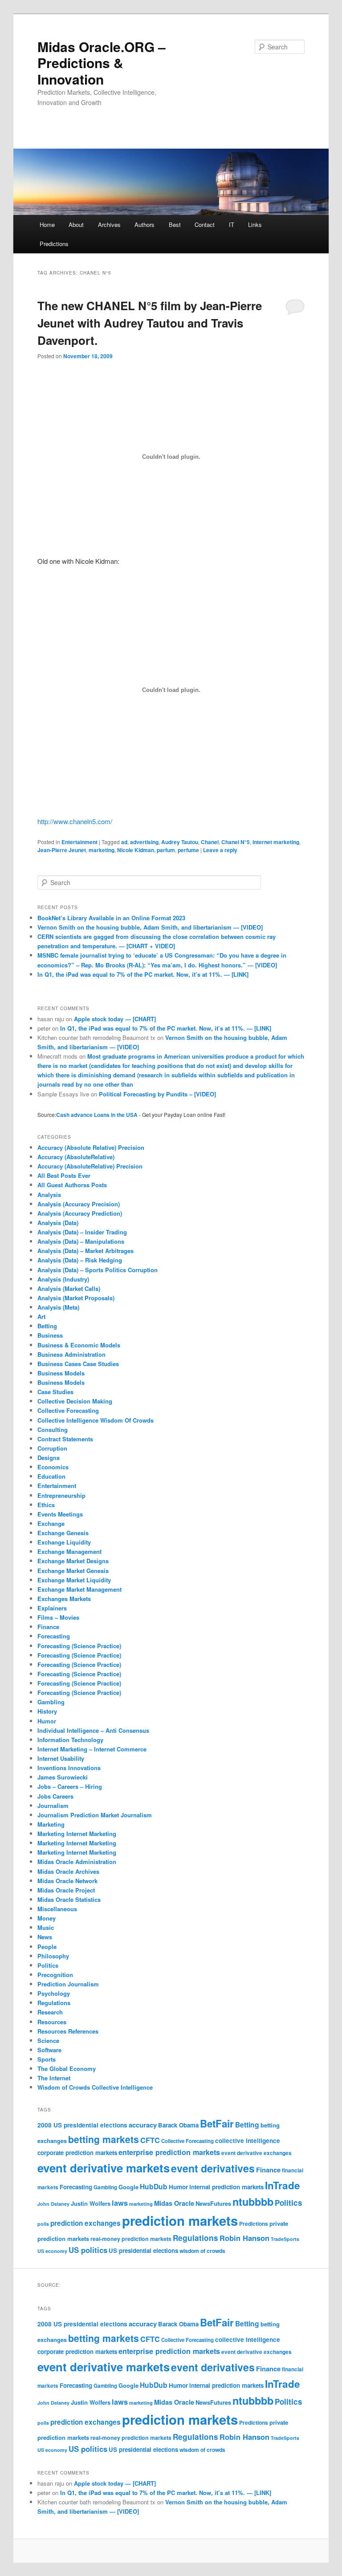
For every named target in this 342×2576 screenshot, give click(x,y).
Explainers (52, 1608)
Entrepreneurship (61, 1495)
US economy (52, 2251)
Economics (53, 1467)
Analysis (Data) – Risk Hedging (80, 1260)
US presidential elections (143, 2250)
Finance (48, 1627)
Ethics (46, 1505)
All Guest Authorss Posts (72, 1185)
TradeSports (285, 2239)
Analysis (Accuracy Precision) (79, 1204)
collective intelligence (248, 2141)
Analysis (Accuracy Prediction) (80, 1213)
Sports (47, 2059)
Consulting (53, 1430)
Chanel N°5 (236, 842)
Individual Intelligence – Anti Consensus (93, 1730)
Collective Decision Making (75, 1401)
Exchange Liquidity (64, 1542)
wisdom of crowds (202, 2251)
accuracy (143, 2125)
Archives (109, 224)
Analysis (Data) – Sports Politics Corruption (98, 1270)
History (47, 1711)
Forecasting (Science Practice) (79, 1646)
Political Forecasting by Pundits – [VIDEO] (157, 1094)
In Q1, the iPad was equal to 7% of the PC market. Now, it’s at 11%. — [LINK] (143, 974)
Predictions (54, 244)
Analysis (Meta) (58, 1307)
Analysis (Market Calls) (69, 1288)
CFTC (150, 2140)
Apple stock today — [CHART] (115, 1019)
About (76, 224)
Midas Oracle (174, 2203)
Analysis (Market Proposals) (76, 1298)
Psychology (54, 1993)
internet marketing (276, 842)
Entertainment (79, 842)
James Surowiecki (63, 1777)
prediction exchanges (85, 2223)
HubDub (154, 2186)
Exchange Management (69, 1551)
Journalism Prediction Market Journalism (95, 1815)
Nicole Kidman (136, 850)
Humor (47, 1721)
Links (255, 224)
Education (51, 1476)
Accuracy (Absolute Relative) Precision (91, 1147)
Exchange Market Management (79, 1589)
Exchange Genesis (63, 1533)
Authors (145, 224)
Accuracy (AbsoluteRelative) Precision (90, 1166)
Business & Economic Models (79, 1345)
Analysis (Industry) (63, 1279)
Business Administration (71, 1354)
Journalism (53, 1806)
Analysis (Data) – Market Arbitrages (85, 1251)
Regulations (54, 2003)
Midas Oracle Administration (77, 1862)
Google (128, 2187)
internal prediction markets (226, 2187)
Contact (205, 224)
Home (47, 224)
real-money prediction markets (131, 2239)
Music (46, 1927)
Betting (47, 1326)
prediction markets (180, 2220)
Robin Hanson (244, 2238)
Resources (52, 2022)
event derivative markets (104, 2168)
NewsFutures (213, 2203)
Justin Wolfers (91, 2203)
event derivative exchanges (256, 2153)
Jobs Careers (55, 1796)
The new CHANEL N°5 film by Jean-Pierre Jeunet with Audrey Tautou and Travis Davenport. (150, 323)
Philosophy (53, 1956)
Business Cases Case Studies (78, 1364)
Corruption (52, 1448)
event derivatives (213, 2168)
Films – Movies (58, 1617)
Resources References (68, 2031)
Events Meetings (60, 1514)
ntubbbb (253, 2202)
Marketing (51, 1824)
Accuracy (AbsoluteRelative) (76, 1157)
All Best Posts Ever (64, 1175)
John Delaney (53, 2204)
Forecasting (54, 1636)
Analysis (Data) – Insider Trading (82, 1232)
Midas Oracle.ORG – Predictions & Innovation (102, 63)
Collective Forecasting (68, 1410)
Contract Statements (65, 1439)
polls (43, 2224)
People (47, 1947)
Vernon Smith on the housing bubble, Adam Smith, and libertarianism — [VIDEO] (150, 927)
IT (232, 224)
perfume (188, 850)
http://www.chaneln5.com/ (75, 821)
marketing (102, 850)
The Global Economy (67, 2068)
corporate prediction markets (77, 2153)
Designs (49, 1458)
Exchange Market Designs (73, 1561)
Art (41, 1316)
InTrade (283, 2185)
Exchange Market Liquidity (74, 1580)
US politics (88, 2250)
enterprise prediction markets (169, 2152)
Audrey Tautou (180, 842)
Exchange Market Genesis (73, 1571)
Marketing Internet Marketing (77, 1834)
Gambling (51, 1702)
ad (124, 842)
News (45, 1937)
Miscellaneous (57, 1909)
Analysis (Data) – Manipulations (81, 1241)
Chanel (210, 842)
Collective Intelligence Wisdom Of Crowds (96, 1420)
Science (48, 2040)
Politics (48, 1965)
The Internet (54, 2078)
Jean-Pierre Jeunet (62, 850)
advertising (144, 842)
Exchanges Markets (64, 1599)
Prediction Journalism (68, 1984)
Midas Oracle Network (67, 1881)
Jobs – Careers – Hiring (70, 1786)
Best (175, 224)
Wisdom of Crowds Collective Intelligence (95, 2087)
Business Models (61, 1373)
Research (50, 2012)
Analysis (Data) (58, 1223)
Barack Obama (178, 2125)
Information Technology (70, 1740)
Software (49, 2050)
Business (50, 1335)
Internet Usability (61, 1758)
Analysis (49, 1195)
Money (47, 1918)
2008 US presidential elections (82, 2125)
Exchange (51, 1523)
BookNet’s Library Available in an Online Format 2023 (111, 918)
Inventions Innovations (69, 1768)
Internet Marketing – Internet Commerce (92, 1749)
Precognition (55, 1975)
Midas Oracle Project (66, 1890)
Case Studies (55, 1392)
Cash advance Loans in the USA (97, 1115)
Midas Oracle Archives (68, 1871)
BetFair (217, 2123)
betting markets (104, 2139)
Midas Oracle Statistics (69, 1899)
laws (120, 2203)
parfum (166, 850)
